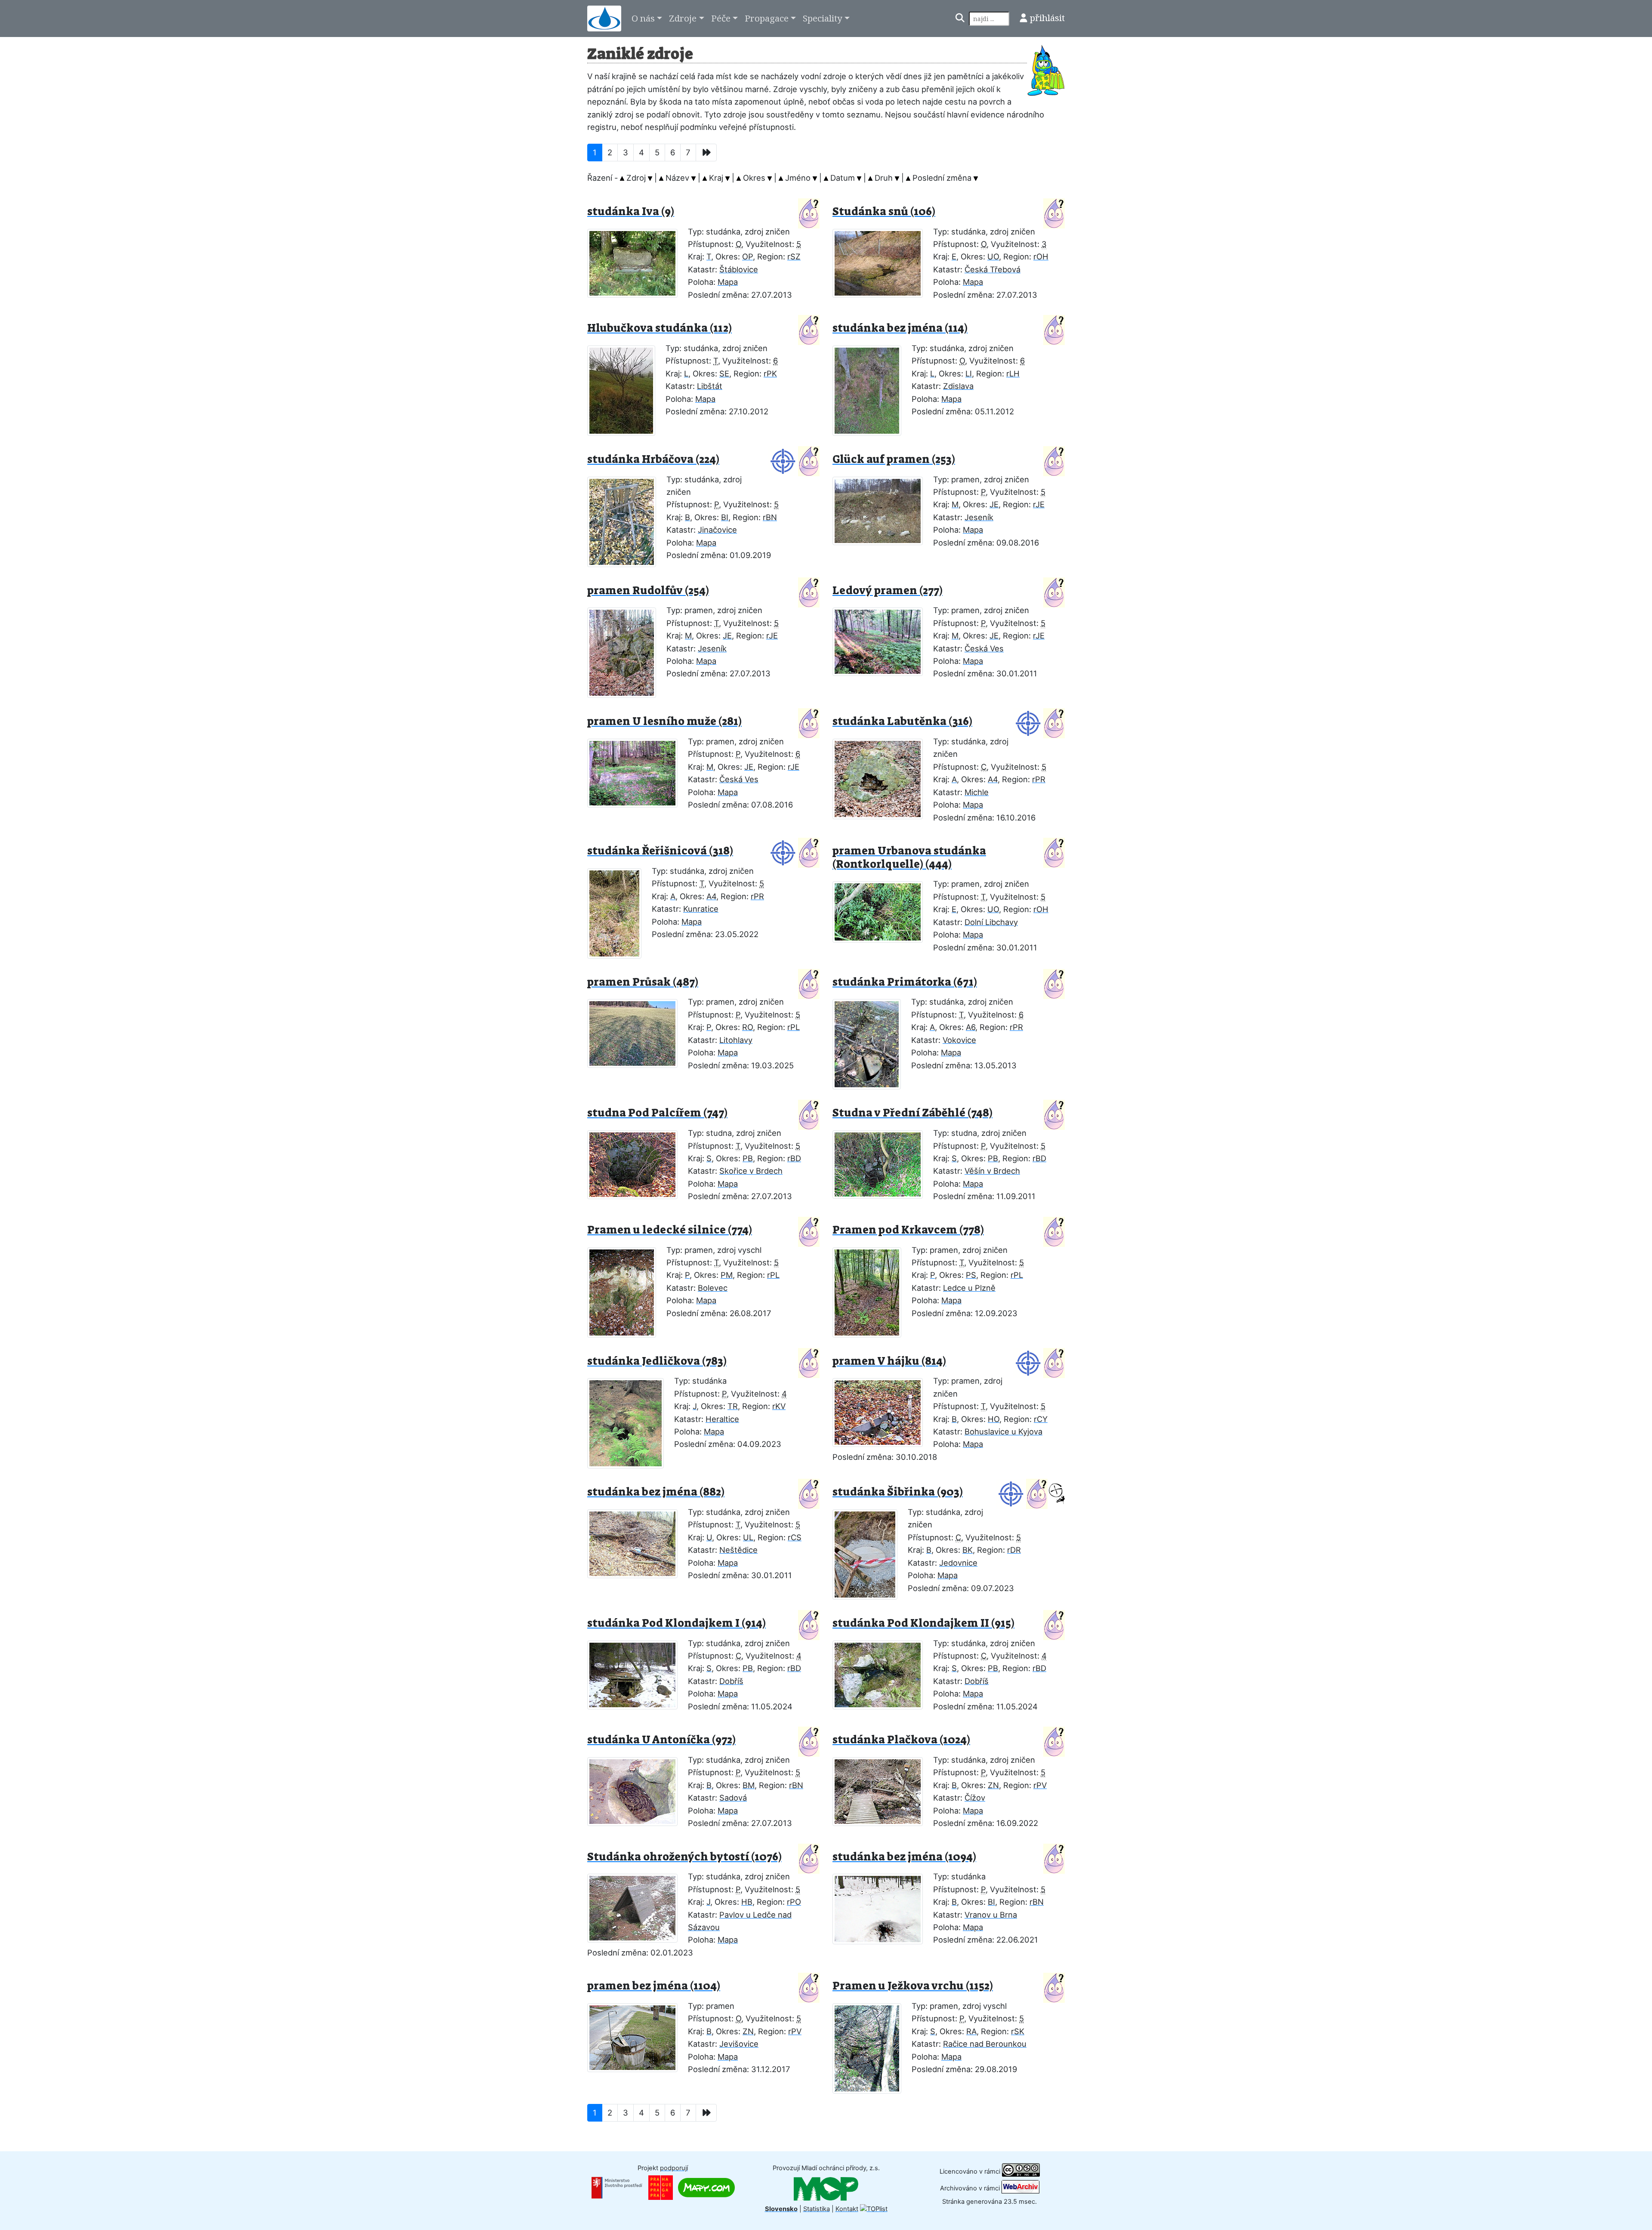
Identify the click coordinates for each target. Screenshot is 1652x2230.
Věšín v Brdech (992, 1171)
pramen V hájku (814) (889, 1361)
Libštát (710, 386)
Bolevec (713, 1288)
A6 (971, 1027)
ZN (993, 1785)
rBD (794, 1158)
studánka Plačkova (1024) (901, 1740)
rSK (1018, 2031)
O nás (643, 18)
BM (749, 1785)
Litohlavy (736, 1040)
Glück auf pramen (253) (894, 459)
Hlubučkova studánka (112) (660, 328)
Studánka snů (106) (884, 211)
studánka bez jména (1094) (904, 1857)
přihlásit (1047, 18)
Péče (721, 18)
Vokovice (959, 1040)
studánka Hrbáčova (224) (653, 459)
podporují (674, 2168)
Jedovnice (958, 1563)
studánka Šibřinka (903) (898, 1492)
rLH (1013, 373)
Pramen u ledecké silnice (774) (670, 1230)
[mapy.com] (706, 2187)
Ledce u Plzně (969, 1288)
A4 (993, 779)
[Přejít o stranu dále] (706, 153)
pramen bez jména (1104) (654, 1986)
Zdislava (958, 386)
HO (994, 1419)
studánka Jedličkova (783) (657, 1361)
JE (994, 504)
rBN (770, 517)
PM (727, 1275)
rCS (795, 1537)
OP (747, 256)
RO (747, 1027)
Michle (977, 792)
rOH (1041, 256)
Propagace (767, 18)
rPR (1039, 779)
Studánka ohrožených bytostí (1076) (684, 1857)
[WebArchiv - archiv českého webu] (1020, 2188)
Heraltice (722, 1419)
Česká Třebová (992, 269)
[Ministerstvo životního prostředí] (617, 2187)
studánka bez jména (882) (656, 1492)
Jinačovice (717, 530)
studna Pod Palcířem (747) (657, 1113)
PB (748, 1158)
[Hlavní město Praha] (661, 2187)
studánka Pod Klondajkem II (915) (923, 1623)
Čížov (975, 1798)
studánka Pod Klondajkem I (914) (677, 1623)
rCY (1041, 1419)
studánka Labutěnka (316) (902, 721)
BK (968, 1550)
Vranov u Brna (991, 1915)
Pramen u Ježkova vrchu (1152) (913, 1986)
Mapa (728, 282)
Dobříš (731, 1681)
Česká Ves (984, 648)
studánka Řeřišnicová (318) (660, 851)
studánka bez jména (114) (900, 328)
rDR (1014, 1550)
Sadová (733, 1798)
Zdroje (683, 18)
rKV (779, 1406)
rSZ (794, 256)
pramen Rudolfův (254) (648, 591)
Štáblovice (739, 269)
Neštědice (738, 1550)
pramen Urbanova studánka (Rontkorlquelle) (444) (909, 857)
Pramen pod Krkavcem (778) (908, 1230)
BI (725, 517)
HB (747, 1902)
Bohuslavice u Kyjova (1003, 1431)
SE (724, 373)
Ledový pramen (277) (888, 591)
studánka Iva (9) (631, 211)
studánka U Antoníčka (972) (661, 1740)
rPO (794, 1902)
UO (993, 256)
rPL (794, 1027)
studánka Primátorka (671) (905, 982)
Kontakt (847, 2209)
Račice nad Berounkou (985, 2044)
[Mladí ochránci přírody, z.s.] (826, 2188)
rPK (770, 373)
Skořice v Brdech (751, 1171)
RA (971, 2031)
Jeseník (979, 517)
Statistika (817, 2209)
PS (971, 1275)
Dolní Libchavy (991, 922)
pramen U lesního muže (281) (664, 721)
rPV (1040, 1785)
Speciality (823, 18)
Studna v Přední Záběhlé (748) (912, 1113)
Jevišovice (739, 2044)
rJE (1039, 504)
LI (969, 373)
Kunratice (701, 909)
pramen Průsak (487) (643, 982)
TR (733, 1406)
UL (748, 1537)
